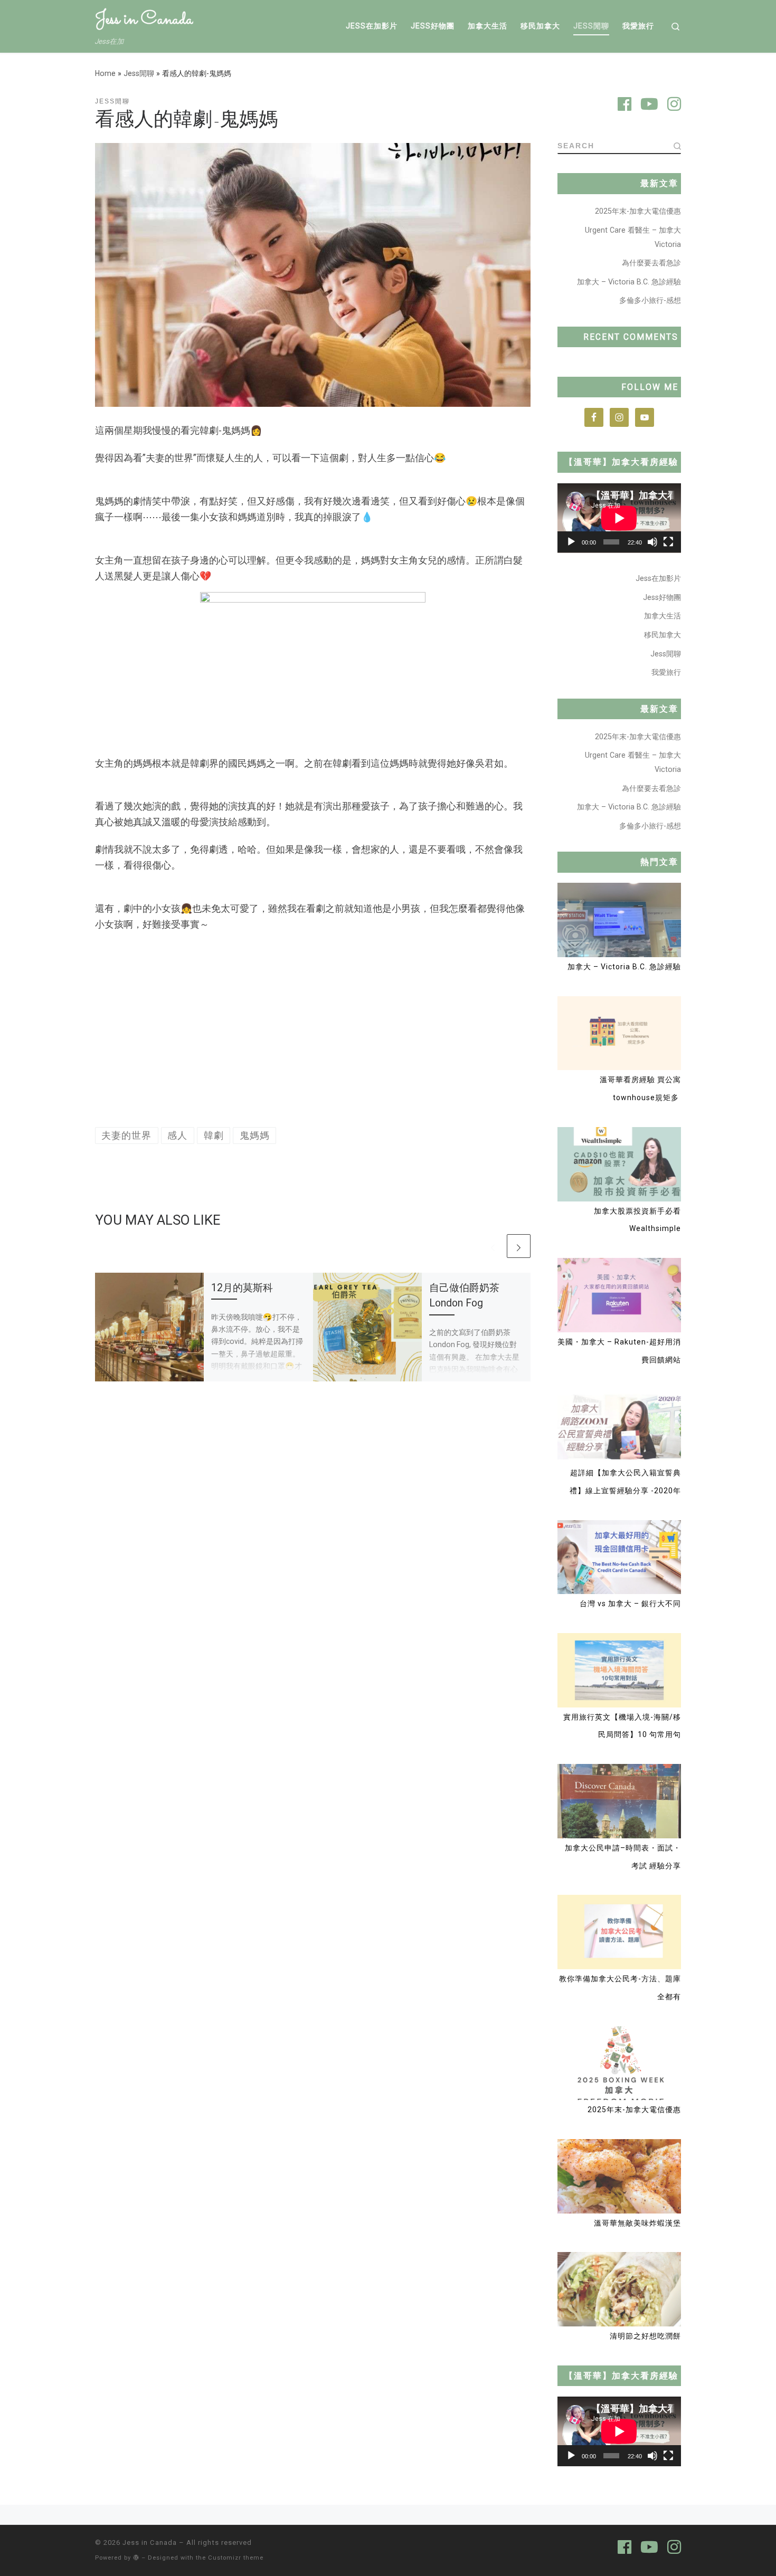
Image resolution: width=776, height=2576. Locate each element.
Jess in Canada (150, 2542)
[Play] (571, 542)
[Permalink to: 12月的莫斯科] (149, 1327)
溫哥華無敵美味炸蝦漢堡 (637, 2223)
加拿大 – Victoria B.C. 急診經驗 (629, 282)
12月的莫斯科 (242, 1288)
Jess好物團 (662, 597)
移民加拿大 (663, 635)
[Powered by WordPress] (136, 2557)
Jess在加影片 (658, 578)
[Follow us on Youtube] (649, 106)
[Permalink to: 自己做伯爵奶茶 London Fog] (367, 1327)
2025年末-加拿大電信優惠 (638, 211)
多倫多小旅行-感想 (650, 300)
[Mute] (652, 542)
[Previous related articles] (493, 1246)
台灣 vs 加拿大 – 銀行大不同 (630, 1604)
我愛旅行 (666, 672)
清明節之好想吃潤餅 (645, 2336)
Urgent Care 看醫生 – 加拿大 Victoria (633, 237)
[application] (619, 518)
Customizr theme (236, 2558)
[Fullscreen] (668, 542)
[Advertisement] (313, 1030)
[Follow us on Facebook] (624, 106)
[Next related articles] (519, 1246)
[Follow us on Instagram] (674, 106)
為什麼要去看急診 (651, 263)
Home (105, 73)
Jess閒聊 (139, 73)
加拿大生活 (663, 616)
